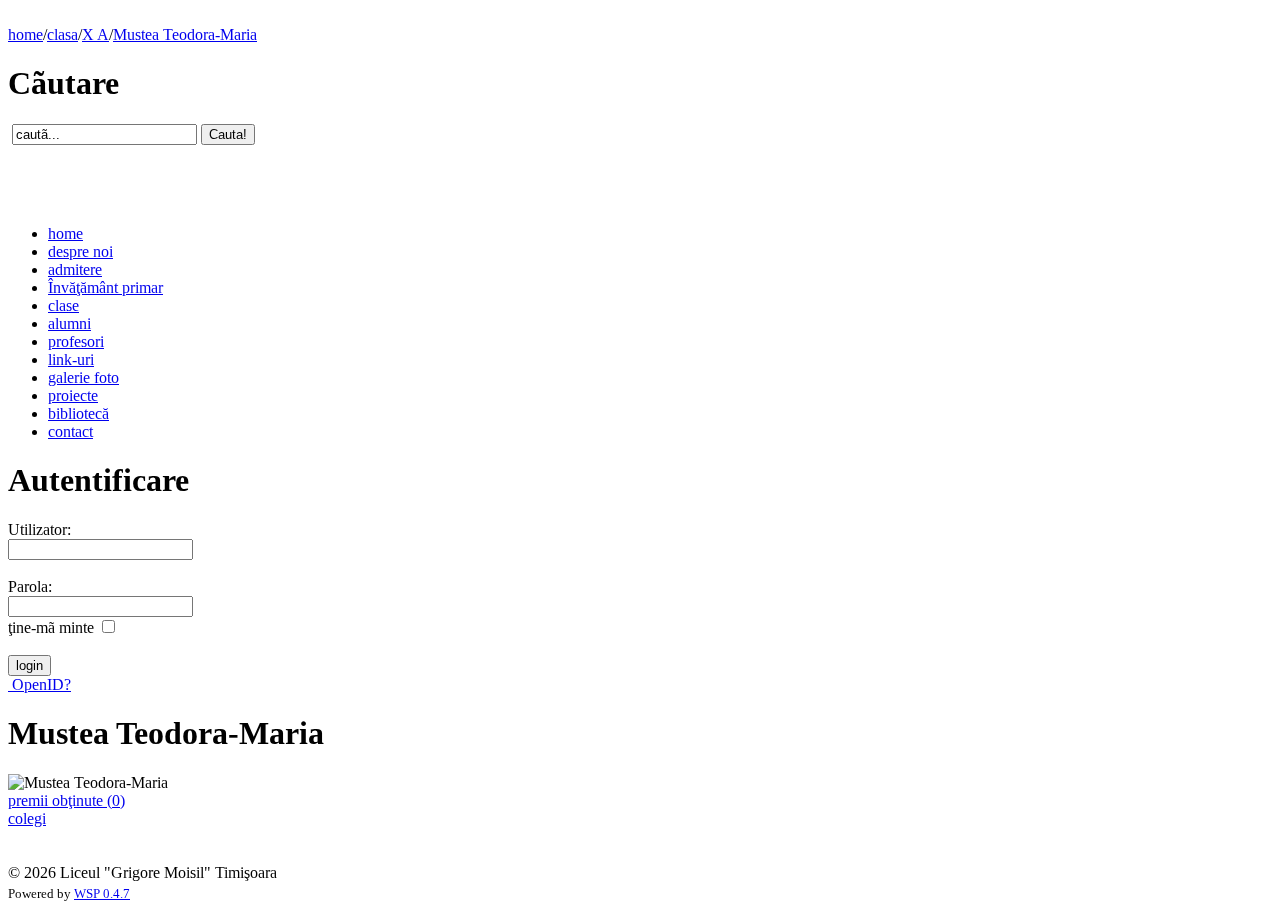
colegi (27, 818)
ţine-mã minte (51, 627)
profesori (76, 341)
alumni (69, 323)
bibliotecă (78, 413)
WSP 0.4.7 (102, 894)
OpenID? (39, 684)
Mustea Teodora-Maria (185, 34)
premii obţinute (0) (66, 800)
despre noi (80, 251)
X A (95, 34)
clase (63, 305)
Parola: (30, 586)
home (25, 34)
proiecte (73, 395)
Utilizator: (39, 529)
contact (70, 431)
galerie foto (83, 377)
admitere (75, 269)
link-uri (71, 359)
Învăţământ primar (105, 287)
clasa (62, 34)
